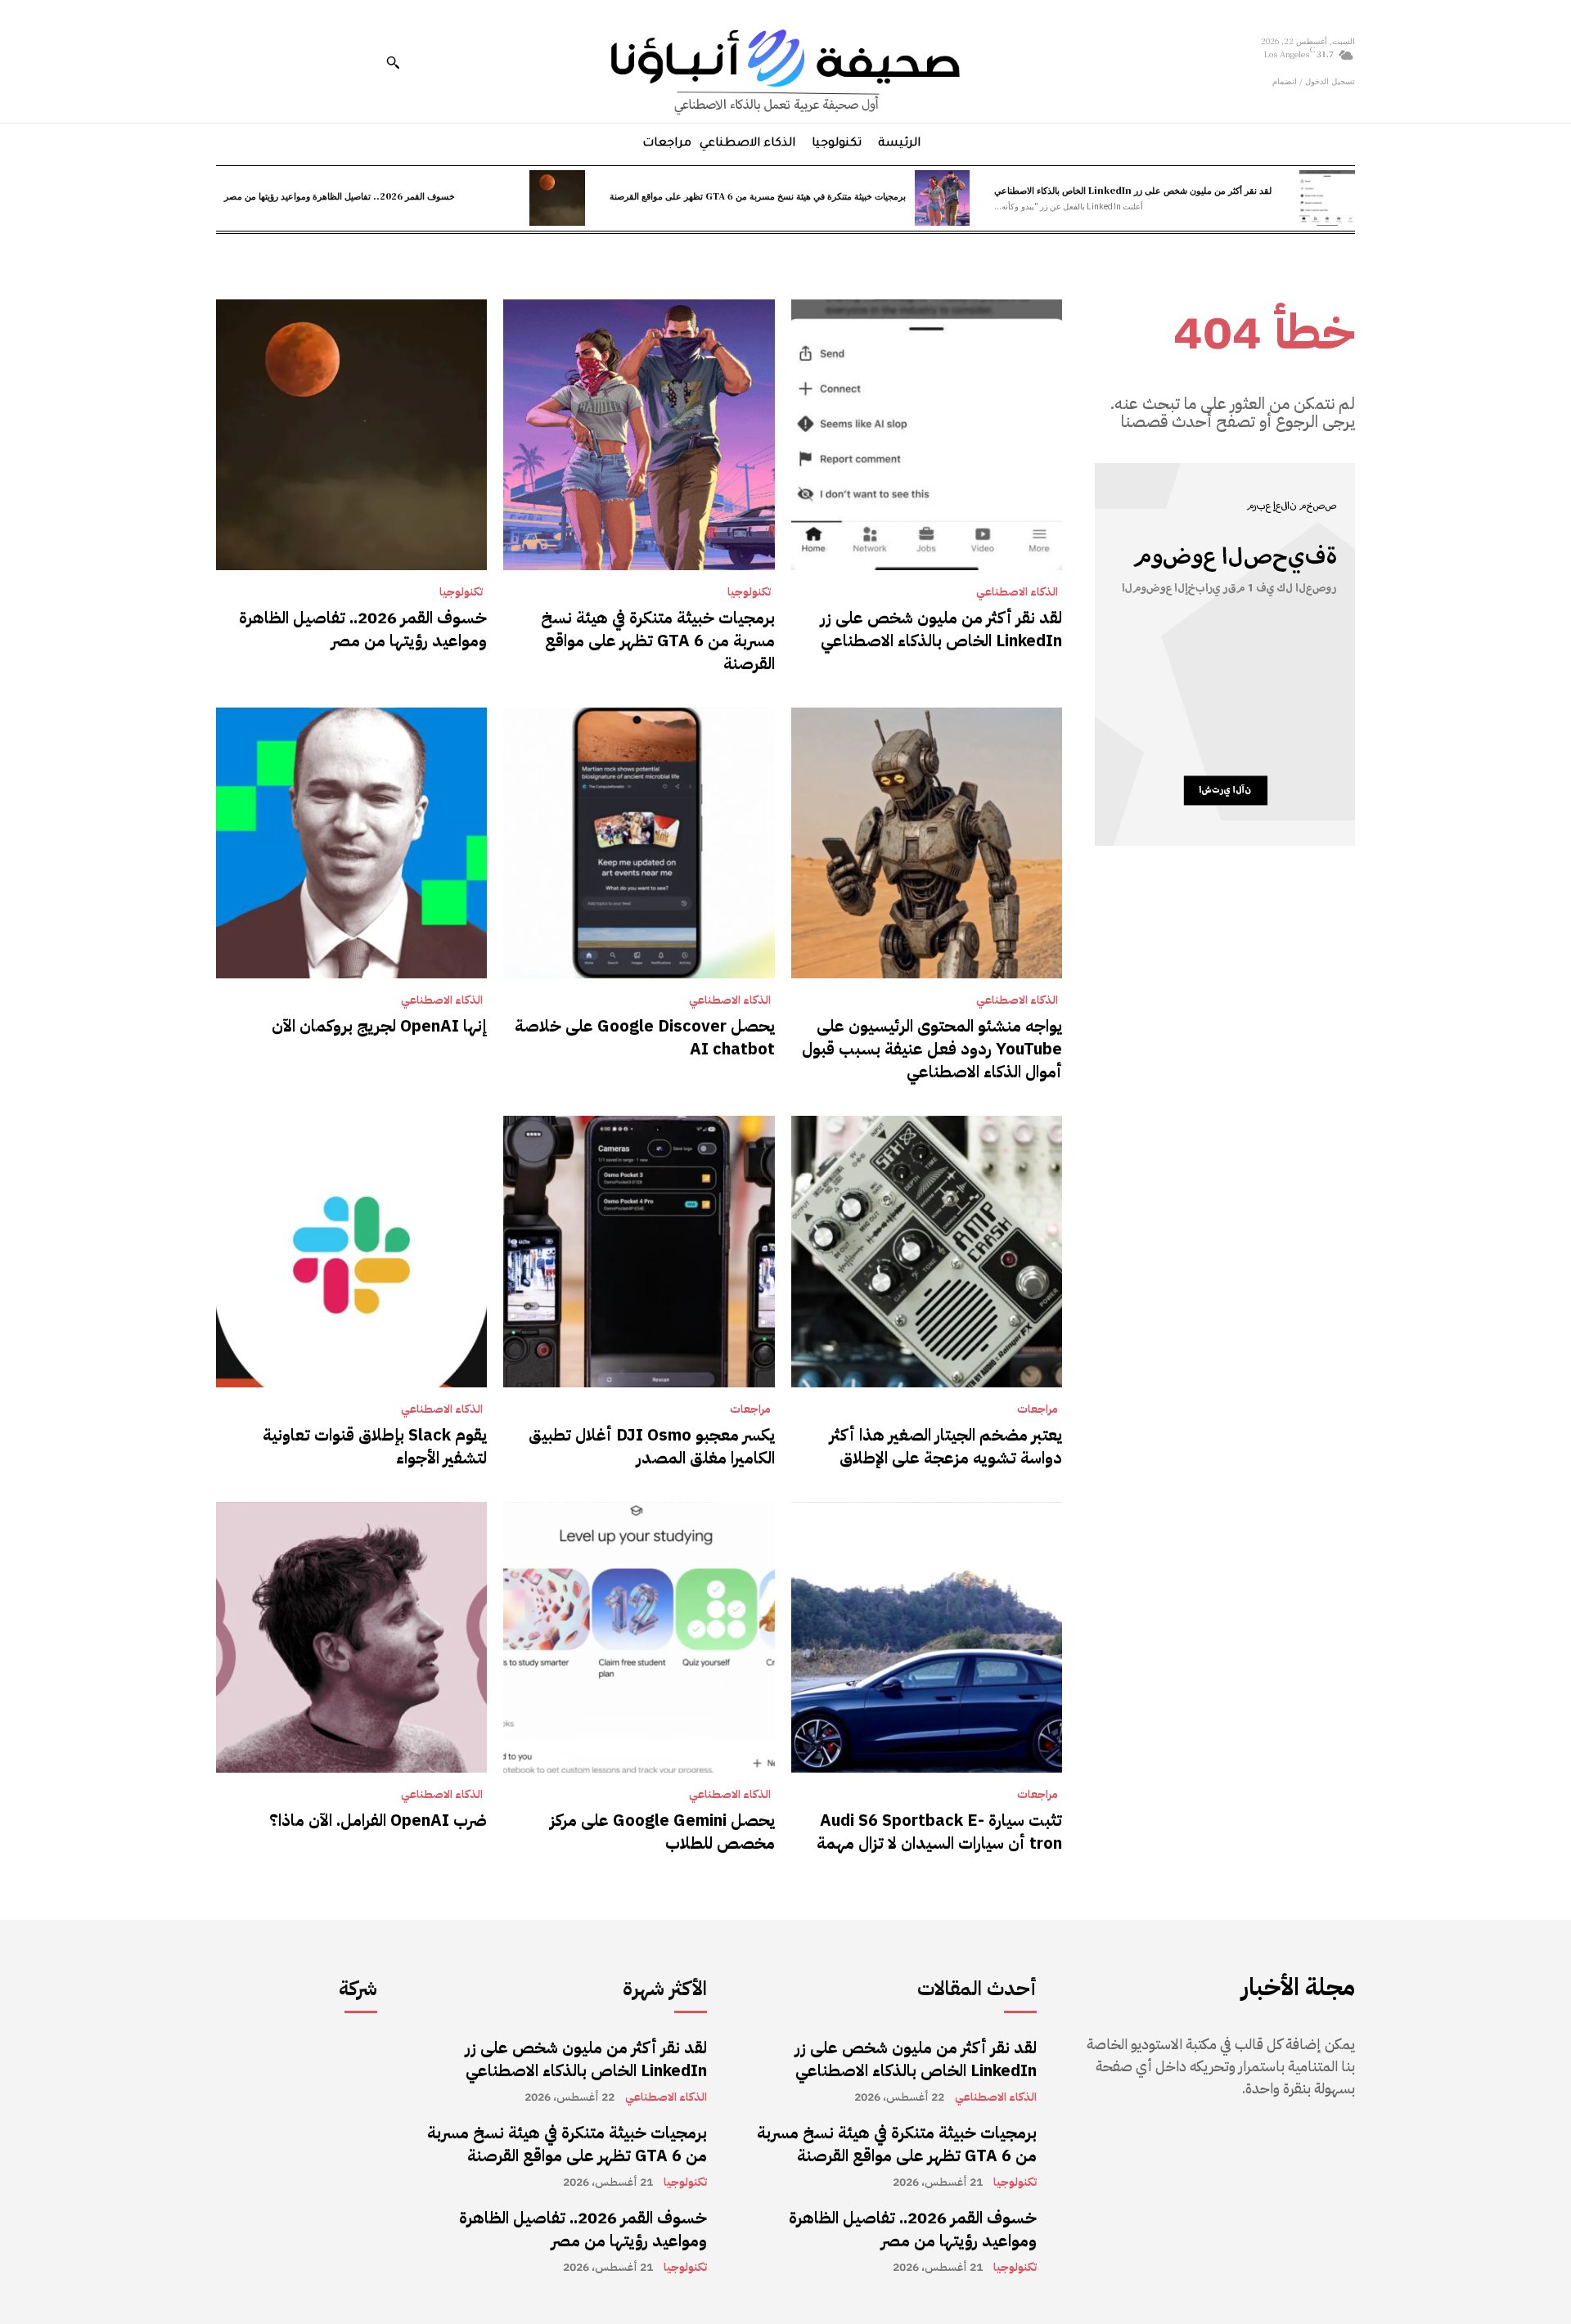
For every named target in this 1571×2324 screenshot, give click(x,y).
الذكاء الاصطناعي (1017, 592)
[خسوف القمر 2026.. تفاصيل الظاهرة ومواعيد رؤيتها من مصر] (557, 198)
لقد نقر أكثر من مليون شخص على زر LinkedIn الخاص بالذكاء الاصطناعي (1133, 190)
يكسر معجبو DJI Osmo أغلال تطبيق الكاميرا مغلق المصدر (652, 1446)
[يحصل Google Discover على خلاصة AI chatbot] (639, 843)
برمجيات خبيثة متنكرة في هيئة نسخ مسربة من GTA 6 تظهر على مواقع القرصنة (758, 196)
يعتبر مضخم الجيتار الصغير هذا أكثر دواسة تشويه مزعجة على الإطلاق (946, 1446)
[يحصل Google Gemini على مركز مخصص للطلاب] (639, 1637)
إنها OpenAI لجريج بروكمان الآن (379, 1026)
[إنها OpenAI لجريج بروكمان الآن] (351, 843)
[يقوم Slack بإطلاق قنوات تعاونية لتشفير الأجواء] (351, 1251)
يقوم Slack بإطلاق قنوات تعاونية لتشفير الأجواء (375, 1446)
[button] (393, 62)
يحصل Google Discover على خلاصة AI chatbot (645, 1037)
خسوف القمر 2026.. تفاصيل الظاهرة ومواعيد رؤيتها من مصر (340, 196)
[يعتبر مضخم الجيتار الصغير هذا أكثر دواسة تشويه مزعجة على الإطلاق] (927, 1251)
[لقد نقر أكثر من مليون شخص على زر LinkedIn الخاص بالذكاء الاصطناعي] (1327, 198)
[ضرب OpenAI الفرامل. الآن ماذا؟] (351, 1637)
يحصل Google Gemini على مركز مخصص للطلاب (662, 1832)
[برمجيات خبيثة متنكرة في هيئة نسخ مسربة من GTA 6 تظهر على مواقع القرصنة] (943, 198)
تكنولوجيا (749, 592)
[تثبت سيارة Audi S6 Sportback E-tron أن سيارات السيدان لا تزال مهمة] (927, 1637)
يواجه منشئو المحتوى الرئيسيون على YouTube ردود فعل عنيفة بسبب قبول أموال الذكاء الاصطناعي (932, 1049)
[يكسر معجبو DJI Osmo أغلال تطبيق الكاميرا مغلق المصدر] (639, 1251)
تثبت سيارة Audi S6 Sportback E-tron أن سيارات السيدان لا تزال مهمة (939, 1832)
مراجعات (1038, 1409)
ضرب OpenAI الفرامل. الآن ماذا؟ (378, 1820)
